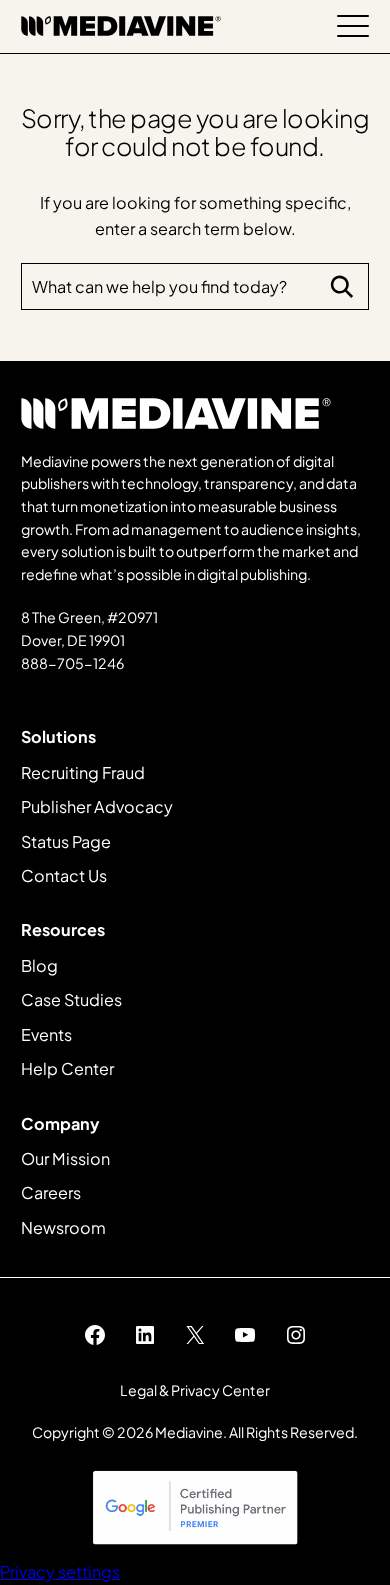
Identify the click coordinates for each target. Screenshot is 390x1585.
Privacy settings (60, 1571)
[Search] (342, 287)
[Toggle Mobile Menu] (353, 26)
